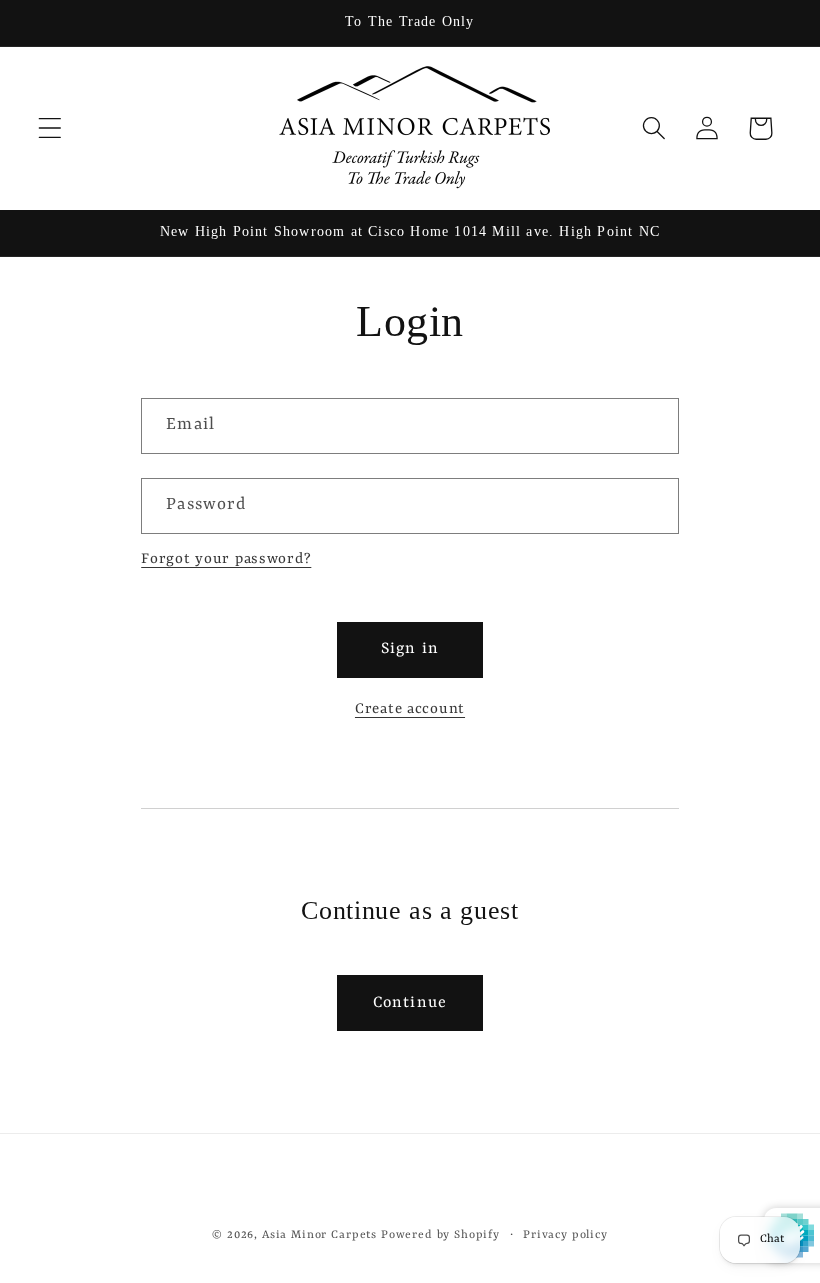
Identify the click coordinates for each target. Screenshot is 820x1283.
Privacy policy (565, 1235)
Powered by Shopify (440, 1235)
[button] (50, 128)
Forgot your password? (226, 559)
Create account (410, 709)
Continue (410, 1003)
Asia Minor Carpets (319, 1235)
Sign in (410, 649)
